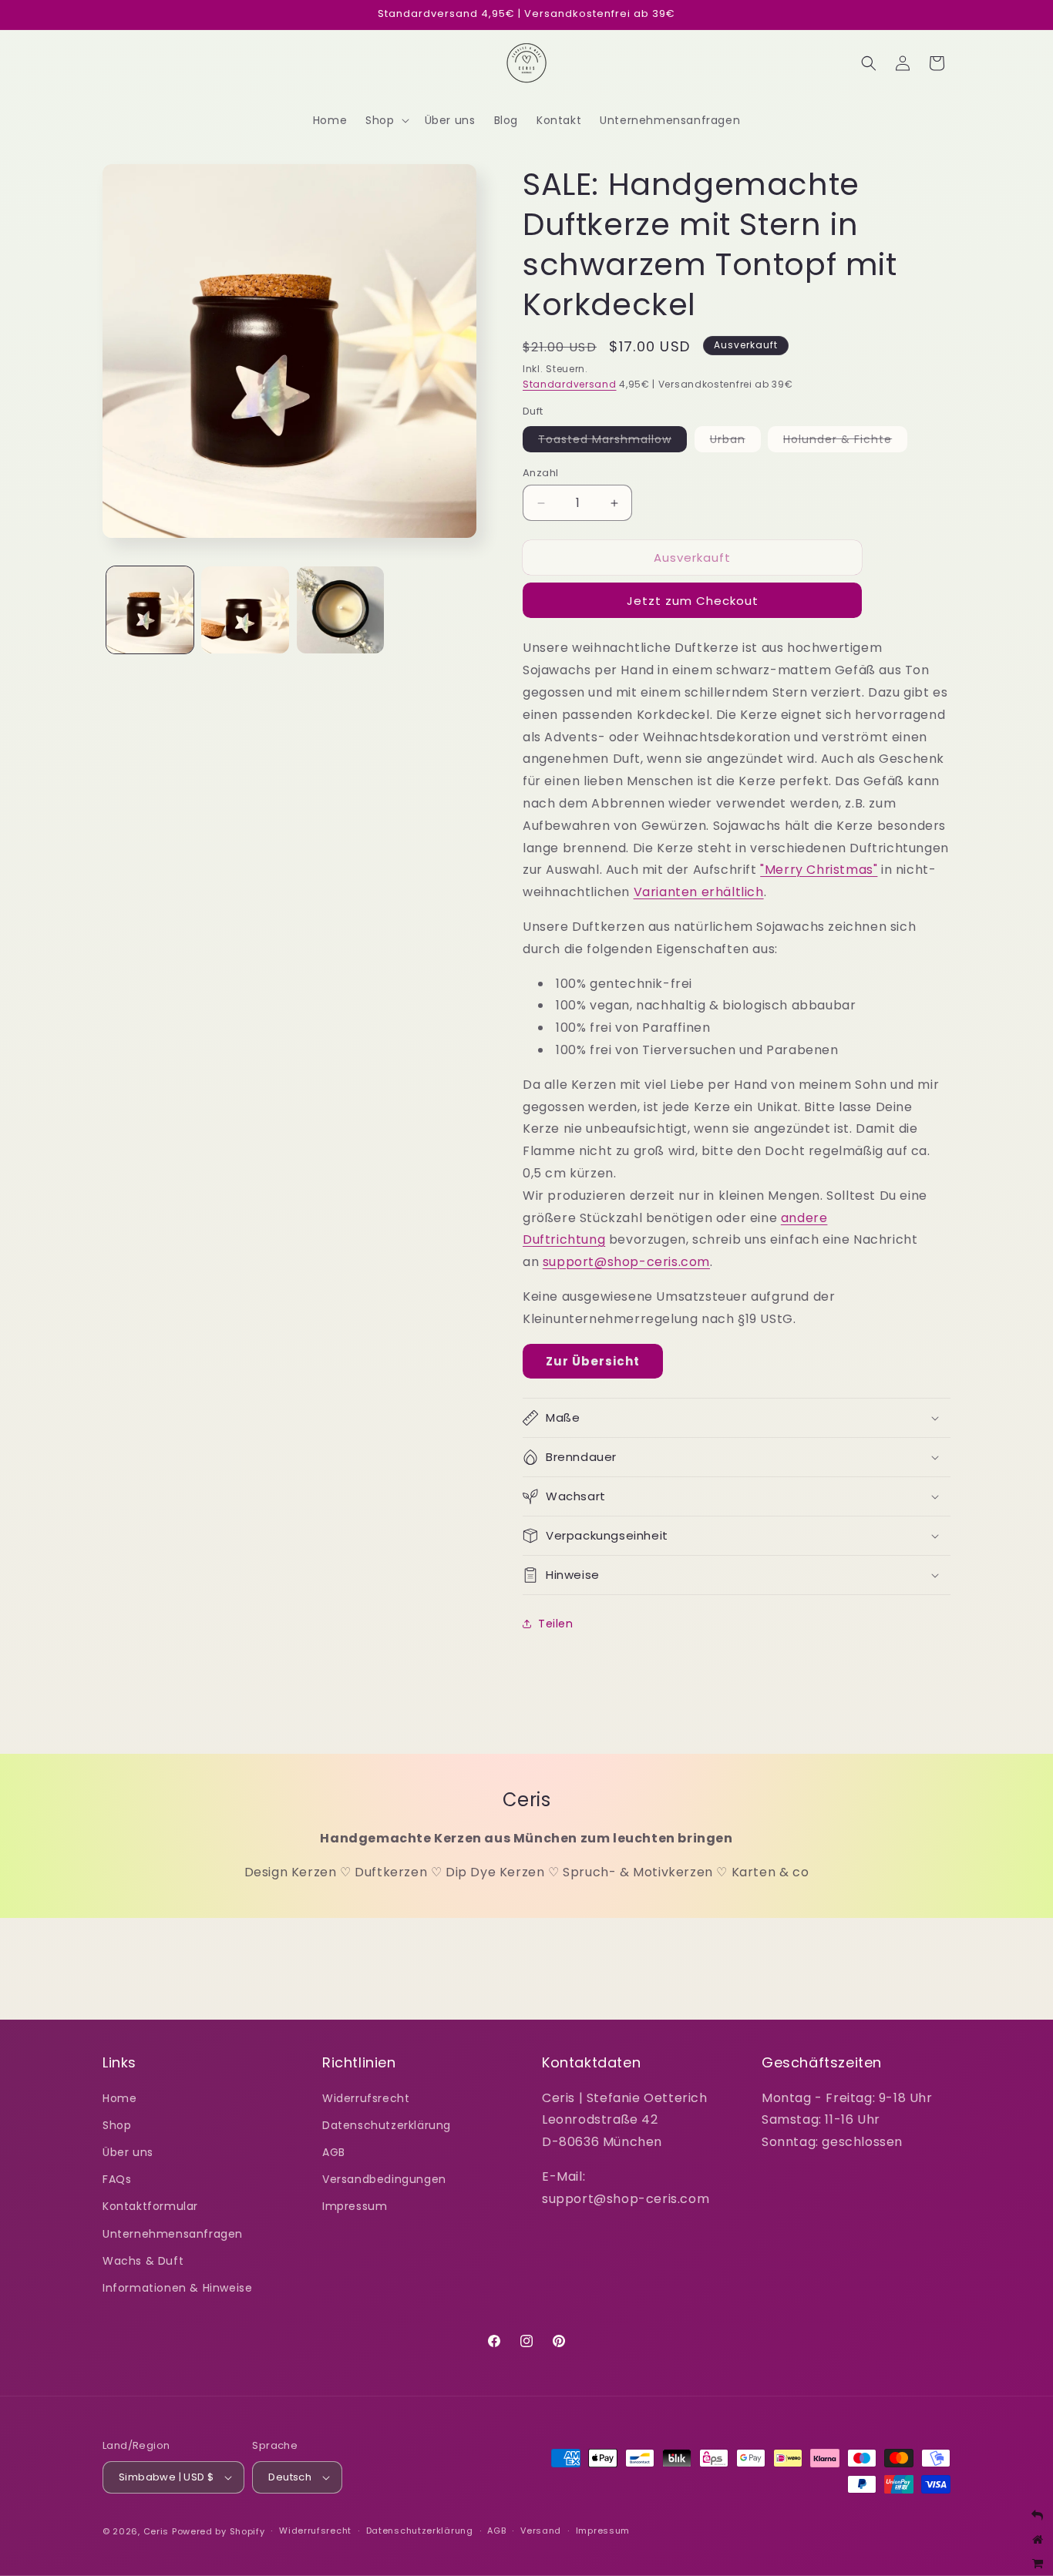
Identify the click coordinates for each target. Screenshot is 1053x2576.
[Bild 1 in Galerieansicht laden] (150, 610)
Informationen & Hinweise (177, 2288)
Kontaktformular (150, 2206)
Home (119, 2098)
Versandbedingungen (384, 2179)
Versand (541, 2531)
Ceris (156, 2531)
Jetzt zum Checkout (693, 601)
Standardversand (570, 384)
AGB (334, 2152)
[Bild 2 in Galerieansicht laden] (245, 610)
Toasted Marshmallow (612, 442)
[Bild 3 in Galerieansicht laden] (340, 610)
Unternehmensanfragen (173, 2234)
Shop (117, 2125)
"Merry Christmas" (819, 870)
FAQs (117, 2179)
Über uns (128, 2152)
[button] (385, 120)
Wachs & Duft (143, 2261)
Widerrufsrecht (366, 2098)
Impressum (355, 2206)
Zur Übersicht (593, 1361)
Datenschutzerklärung (387, 2125)
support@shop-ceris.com (626, 1262)
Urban (735, 442)
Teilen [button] (556, 1624)
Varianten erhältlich (699, 892)
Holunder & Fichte (845, 442)
